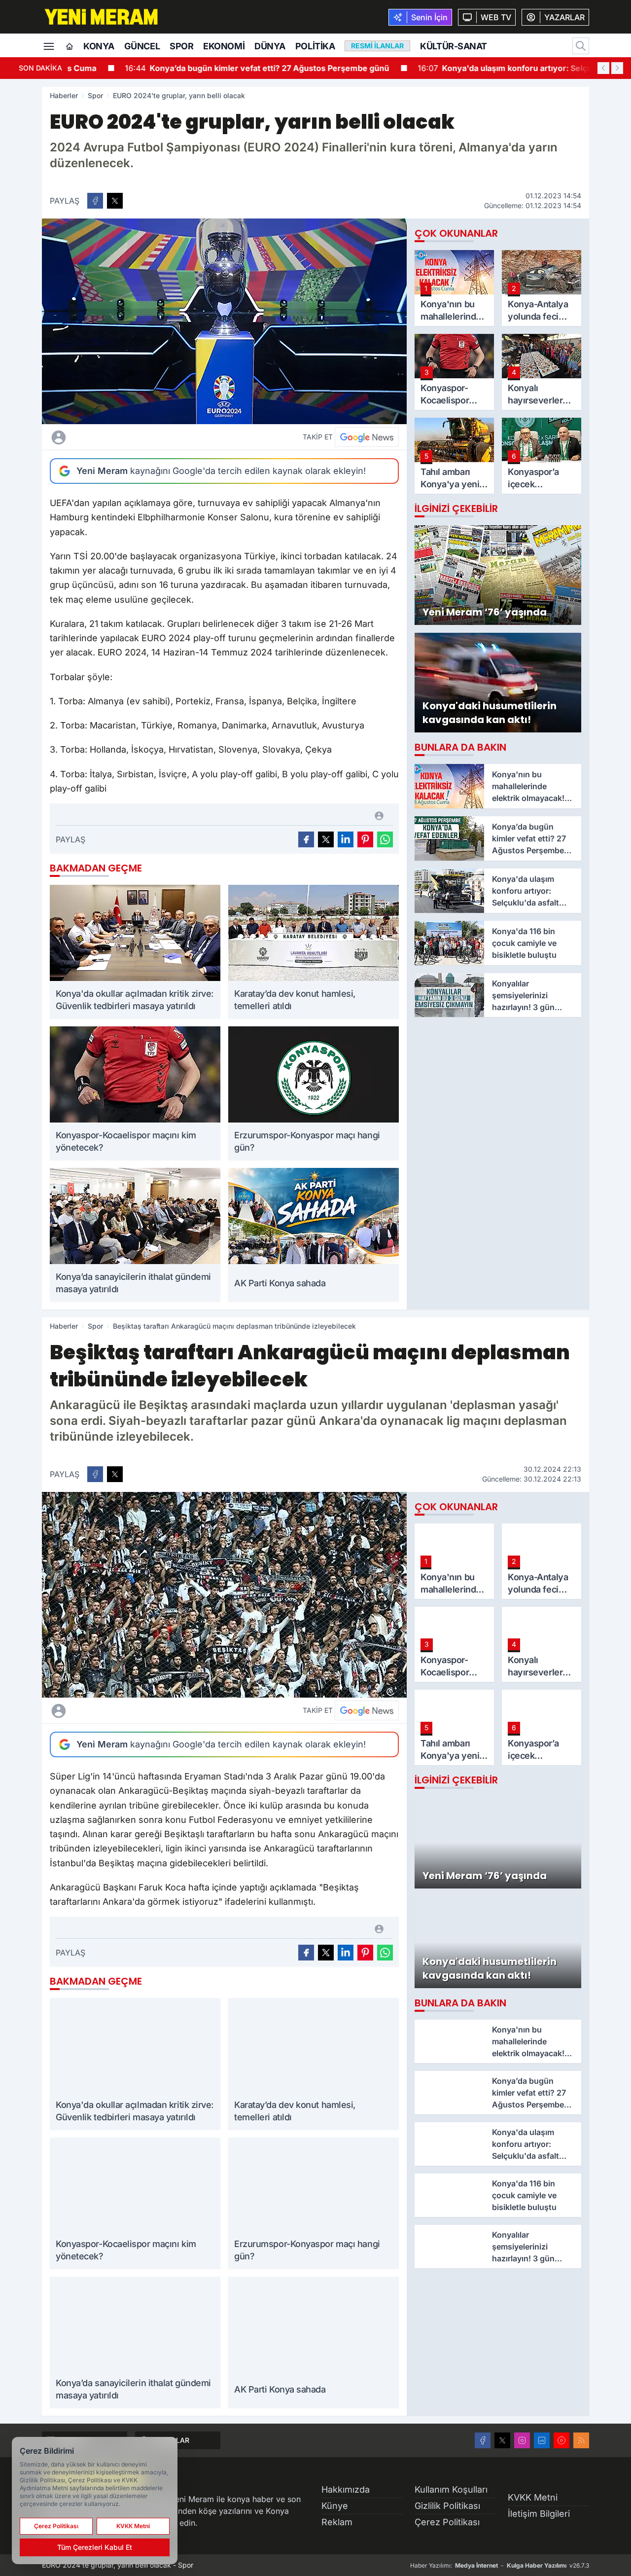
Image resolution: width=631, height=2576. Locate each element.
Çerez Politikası (447, 2522)
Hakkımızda (346, 2489)
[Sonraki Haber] (617, 68)
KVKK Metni (533, 2497)
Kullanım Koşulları (451, 2489)
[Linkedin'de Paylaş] (346, 839)
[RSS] (581, 2440)
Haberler (64, 95)
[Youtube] (561, 2440)
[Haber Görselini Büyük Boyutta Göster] (224, 321)
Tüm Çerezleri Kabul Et (95, 2547)
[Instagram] (522, 2440)
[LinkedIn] (542, 2440)
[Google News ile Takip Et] (367, 437)
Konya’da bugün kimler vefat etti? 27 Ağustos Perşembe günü (208, 68)
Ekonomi (224, 46)
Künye (335, 2506)
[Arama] (581, 46)
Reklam (337, 2522)
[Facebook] (483, 2440)
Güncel (142, 46)
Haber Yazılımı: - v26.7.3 (500, 2565)
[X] (502, 2440)
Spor (181, 46)
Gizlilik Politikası (447, 2506)
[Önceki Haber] (603, 68)
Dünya (270, 46)
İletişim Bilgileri (539, 2514)
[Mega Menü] (49, 45)
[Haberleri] (146, 437)
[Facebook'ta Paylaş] (95, 201)
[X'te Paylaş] (115, 201)
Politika (315, 46)
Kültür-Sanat (454, 46)
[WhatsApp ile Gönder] (385, 839)
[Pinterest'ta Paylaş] (365, 839)
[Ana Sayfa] (70, 47)
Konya (99, 46)
